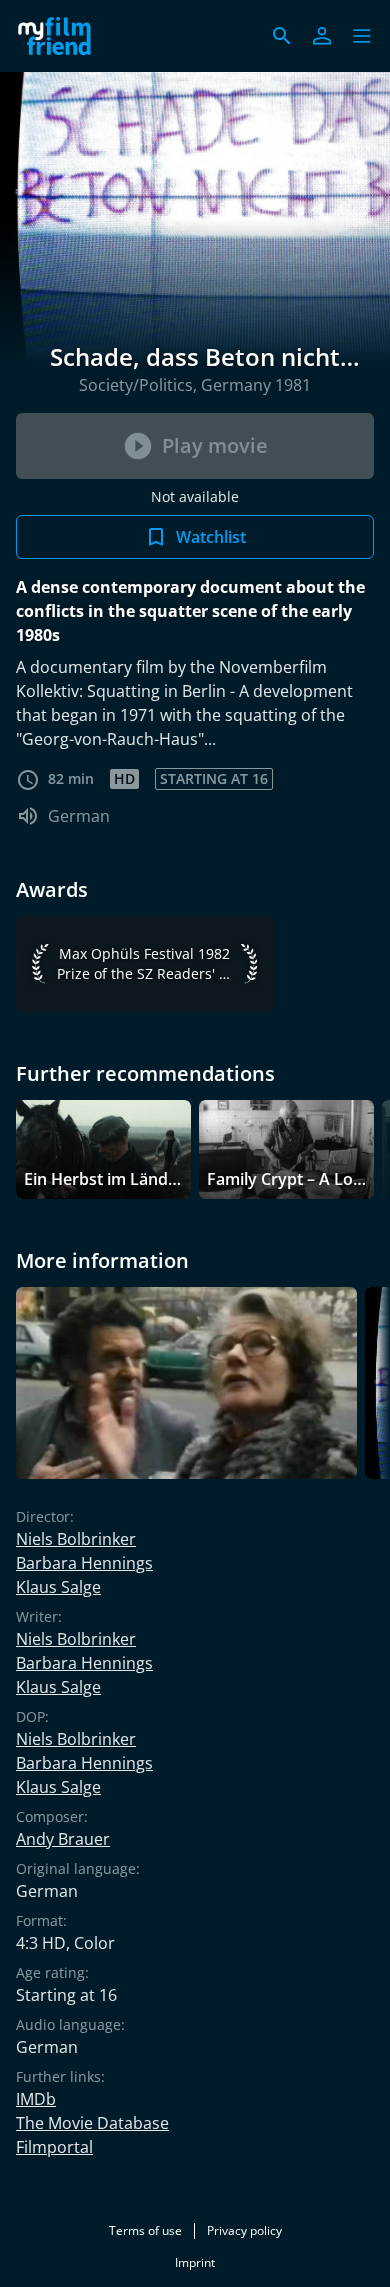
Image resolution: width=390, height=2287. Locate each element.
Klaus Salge (58, 1587)
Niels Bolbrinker (76, 1539)
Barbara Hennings (84, 1563)
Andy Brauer (63, 1839)
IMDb (36, 2099)
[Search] (282, 36)
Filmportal (54, 2147)
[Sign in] (322, 36)
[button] (362, 36)
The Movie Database (92, 2123)
